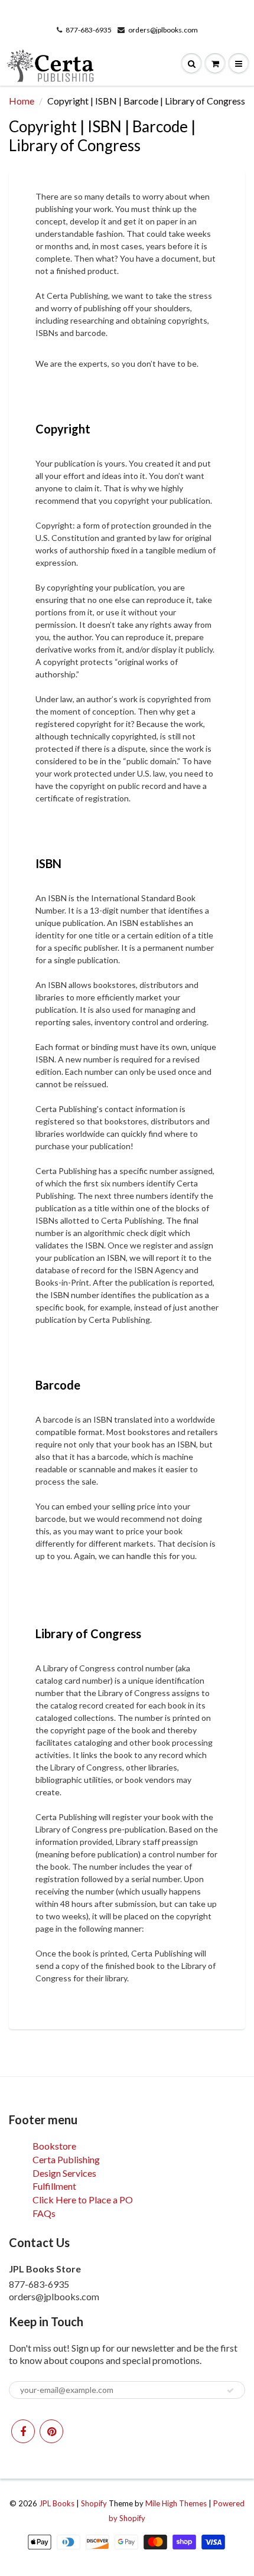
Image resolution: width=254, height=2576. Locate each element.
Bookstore (54, 2146)
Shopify (94, 2503)
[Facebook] (23, 2431)
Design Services (64, 2173)
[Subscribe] (230, 2391)
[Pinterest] (51, 2431)
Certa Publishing (66, 2159)
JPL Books (57, 2503)
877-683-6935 (89, 30)
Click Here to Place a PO (83, 2200)
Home (22, 101)
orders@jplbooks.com (163, 30)
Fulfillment (54, 2186)
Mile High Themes (176, 2503)
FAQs (44, 2213)
